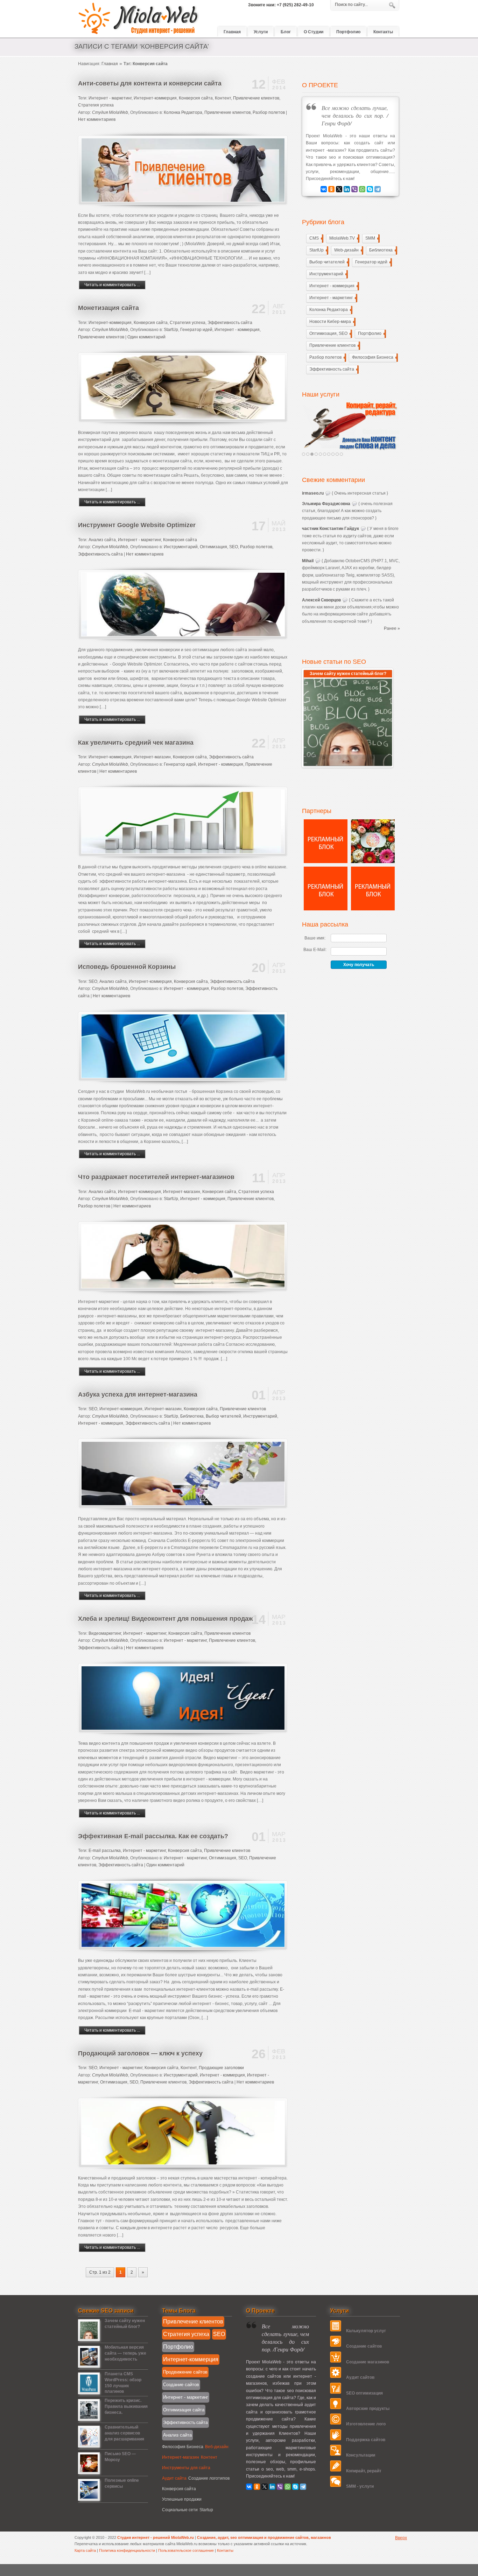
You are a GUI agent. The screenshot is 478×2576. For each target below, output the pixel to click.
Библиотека (192, 1416)
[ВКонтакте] (324, 189)
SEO (93, 982)
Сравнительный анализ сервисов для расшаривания (124, 2433)
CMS (316, 238)
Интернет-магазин (152, 757)
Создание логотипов (209, 2478)
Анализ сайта (102, 540)
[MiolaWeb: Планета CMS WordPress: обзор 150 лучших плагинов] (89, 2392)
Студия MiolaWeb (110, 112)
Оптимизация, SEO (219, 547)
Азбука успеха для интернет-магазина (138, 1394)
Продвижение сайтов (185, 2372)
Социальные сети (180, 2510)
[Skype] (370, 189)
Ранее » (392, 628)
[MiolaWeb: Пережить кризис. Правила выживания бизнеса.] (89, 2419)
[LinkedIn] (347, 189)
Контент (223, 98)
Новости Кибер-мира (332, 322)
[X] (339, 189)
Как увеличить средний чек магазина (136, 743)
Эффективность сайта (230, 323)
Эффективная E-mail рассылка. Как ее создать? (153, 1836)
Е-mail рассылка (105, 1851)
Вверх (401, 2538)
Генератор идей (196, 330)
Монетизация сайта (108, 308)
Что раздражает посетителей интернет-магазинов (156, 1177)
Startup (206, 2510)
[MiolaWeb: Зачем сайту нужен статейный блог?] (89, 2339)
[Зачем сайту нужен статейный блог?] (348, 722)
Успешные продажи (182, 2499)
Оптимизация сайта (184, 2410)
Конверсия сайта (196, 98)
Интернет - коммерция (237, 330)
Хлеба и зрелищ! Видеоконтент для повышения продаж (166, 1619)
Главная (110, 64)
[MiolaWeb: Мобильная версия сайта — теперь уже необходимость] (89, 2366)
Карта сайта (85, 2550)
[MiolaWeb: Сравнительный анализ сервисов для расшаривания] (89, 2446)
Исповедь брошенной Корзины (127, 967)
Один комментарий (146, 337)
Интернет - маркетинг (110, 98)
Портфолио (371, 333)
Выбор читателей (223, 1416)
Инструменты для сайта (186, 2468)
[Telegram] (378, 189)
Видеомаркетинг (105, 1633)
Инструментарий (181, 547)
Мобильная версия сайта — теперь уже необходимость (125, 2353)
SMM (372, 238)
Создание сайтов (181, 2385)
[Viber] (354, 189)
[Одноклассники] (331, 189)
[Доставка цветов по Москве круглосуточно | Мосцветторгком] (373, 862)
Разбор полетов (269, 112)
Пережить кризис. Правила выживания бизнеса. (126, 2406)
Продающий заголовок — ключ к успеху (140, 2053)
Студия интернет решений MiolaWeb (139, 19)
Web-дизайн (348, 250)
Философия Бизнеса (374, 357)
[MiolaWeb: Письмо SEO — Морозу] (89, 2472)
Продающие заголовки (221, 2068)
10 (341, 454)
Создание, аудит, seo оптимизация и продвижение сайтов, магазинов (264, 2537)
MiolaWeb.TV (344, 238)
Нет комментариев (97, 119)
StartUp (171, 330)
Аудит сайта (174, 2478)
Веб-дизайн (217, 2447)
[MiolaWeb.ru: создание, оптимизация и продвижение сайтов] (351, 426)
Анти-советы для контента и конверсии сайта (150, 83)
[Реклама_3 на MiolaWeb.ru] (326, 909)
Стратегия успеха (96, 105)
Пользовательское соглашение (187, 2550)
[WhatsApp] (362, 189)
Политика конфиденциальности (128, 2550)
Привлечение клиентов (256, 98)
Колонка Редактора (183, 112)
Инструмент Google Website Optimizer (137, 525)
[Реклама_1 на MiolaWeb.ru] (373, 909)
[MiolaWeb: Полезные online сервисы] (89, 2499)
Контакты (225, 2550)
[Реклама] (326, 862)
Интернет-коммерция (155, 98)
